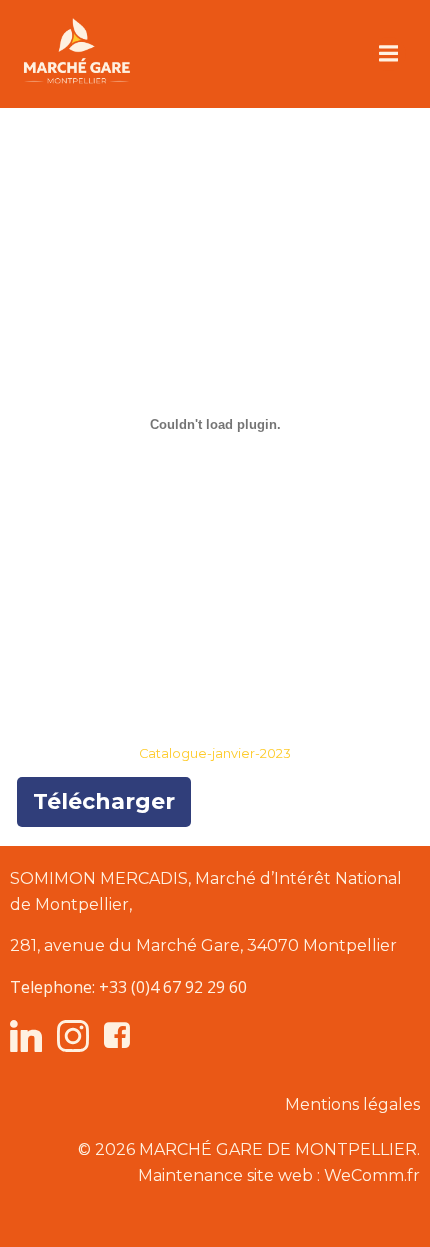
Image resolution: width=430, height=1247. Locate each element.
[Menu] (389, 54)
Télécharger (104, 801)
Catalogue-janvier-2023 (215, 753)
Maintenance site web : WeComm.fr (279, 1175)
